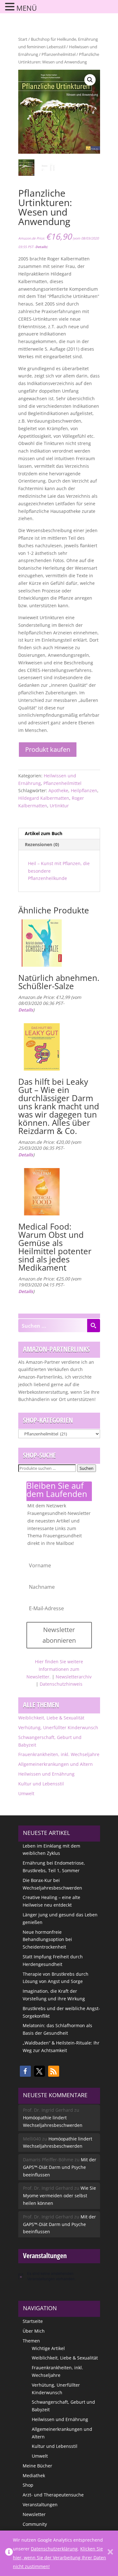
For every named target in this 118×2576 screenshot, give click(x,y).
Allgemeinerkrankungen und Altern (56, 1764)
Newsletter (34, 2514)
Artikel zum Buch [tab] (44, 833)
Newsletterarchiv (74, 1677)
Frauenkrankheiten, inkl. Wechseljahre (59, 1754)
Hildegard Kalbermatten (44, 798)
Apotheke (58, 790)
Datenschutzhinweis (61, 1684)
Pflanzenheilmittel (59, 54)
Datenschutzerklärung (54, 2549)
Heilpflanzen (84, 790)
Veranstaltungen (40, 2505)
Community (35, 2524)
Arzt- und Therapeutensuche (53, 2495)
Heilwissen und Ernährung (46, 1774)
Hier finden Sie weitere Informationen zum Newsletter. (55, 1669)
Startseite (33, 2321)
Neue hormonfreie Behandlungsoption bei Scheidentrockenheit (47, 1940)
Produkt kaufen (48, 749)
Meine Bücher (37, 2466)
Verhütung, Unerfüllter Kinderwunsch (58, 1727)
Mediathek (34, 2475)
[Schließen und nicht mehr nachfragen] (110, 2553)
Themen (31, 2341)
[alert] (59, 2276)
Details (41, 247)
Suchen (87, 1468)
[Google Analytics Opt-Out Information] (9, 2553)
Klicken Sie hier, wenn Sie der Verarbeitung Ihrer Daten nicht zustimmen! (59, 2558)
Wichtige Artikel (48, 2348)
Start (23, 39)
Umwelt (26, 1793)
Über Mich (34, 2331)
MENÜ (27, 8)
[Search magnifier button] (93, 1326)
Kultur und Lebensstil (41, 1784)
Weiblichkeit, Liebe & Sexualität (51, 1718)
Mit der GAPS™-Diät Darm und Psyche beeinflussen (60, 2167)
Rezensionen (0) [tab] (42, 844)
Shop (28, 2485)
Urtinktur (59, 806)
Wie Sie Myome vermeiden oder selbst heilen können (59, 2196)
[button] (90, 80)
